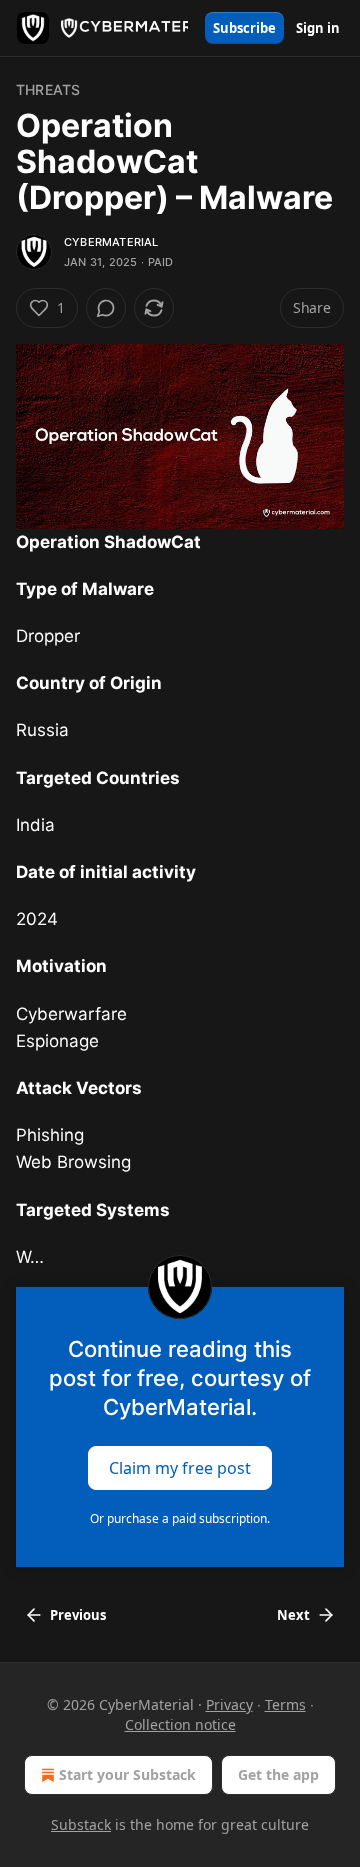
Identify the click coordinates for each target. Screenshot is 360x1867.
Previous (78, 1615)
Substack (81, 1824)
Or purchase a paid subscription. (180, 1518)
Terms (285, 1704)
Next (293, 1615)
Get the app (278, 1774)
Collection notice (180, 1724)
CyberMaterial (111, 242)
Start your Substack (127, 1774)
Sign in (318, 28)
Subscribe (244, 28)
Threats (48, 89)
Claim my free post (180, 1468)
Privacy (229, 1704)
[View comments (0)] (106, 308)
